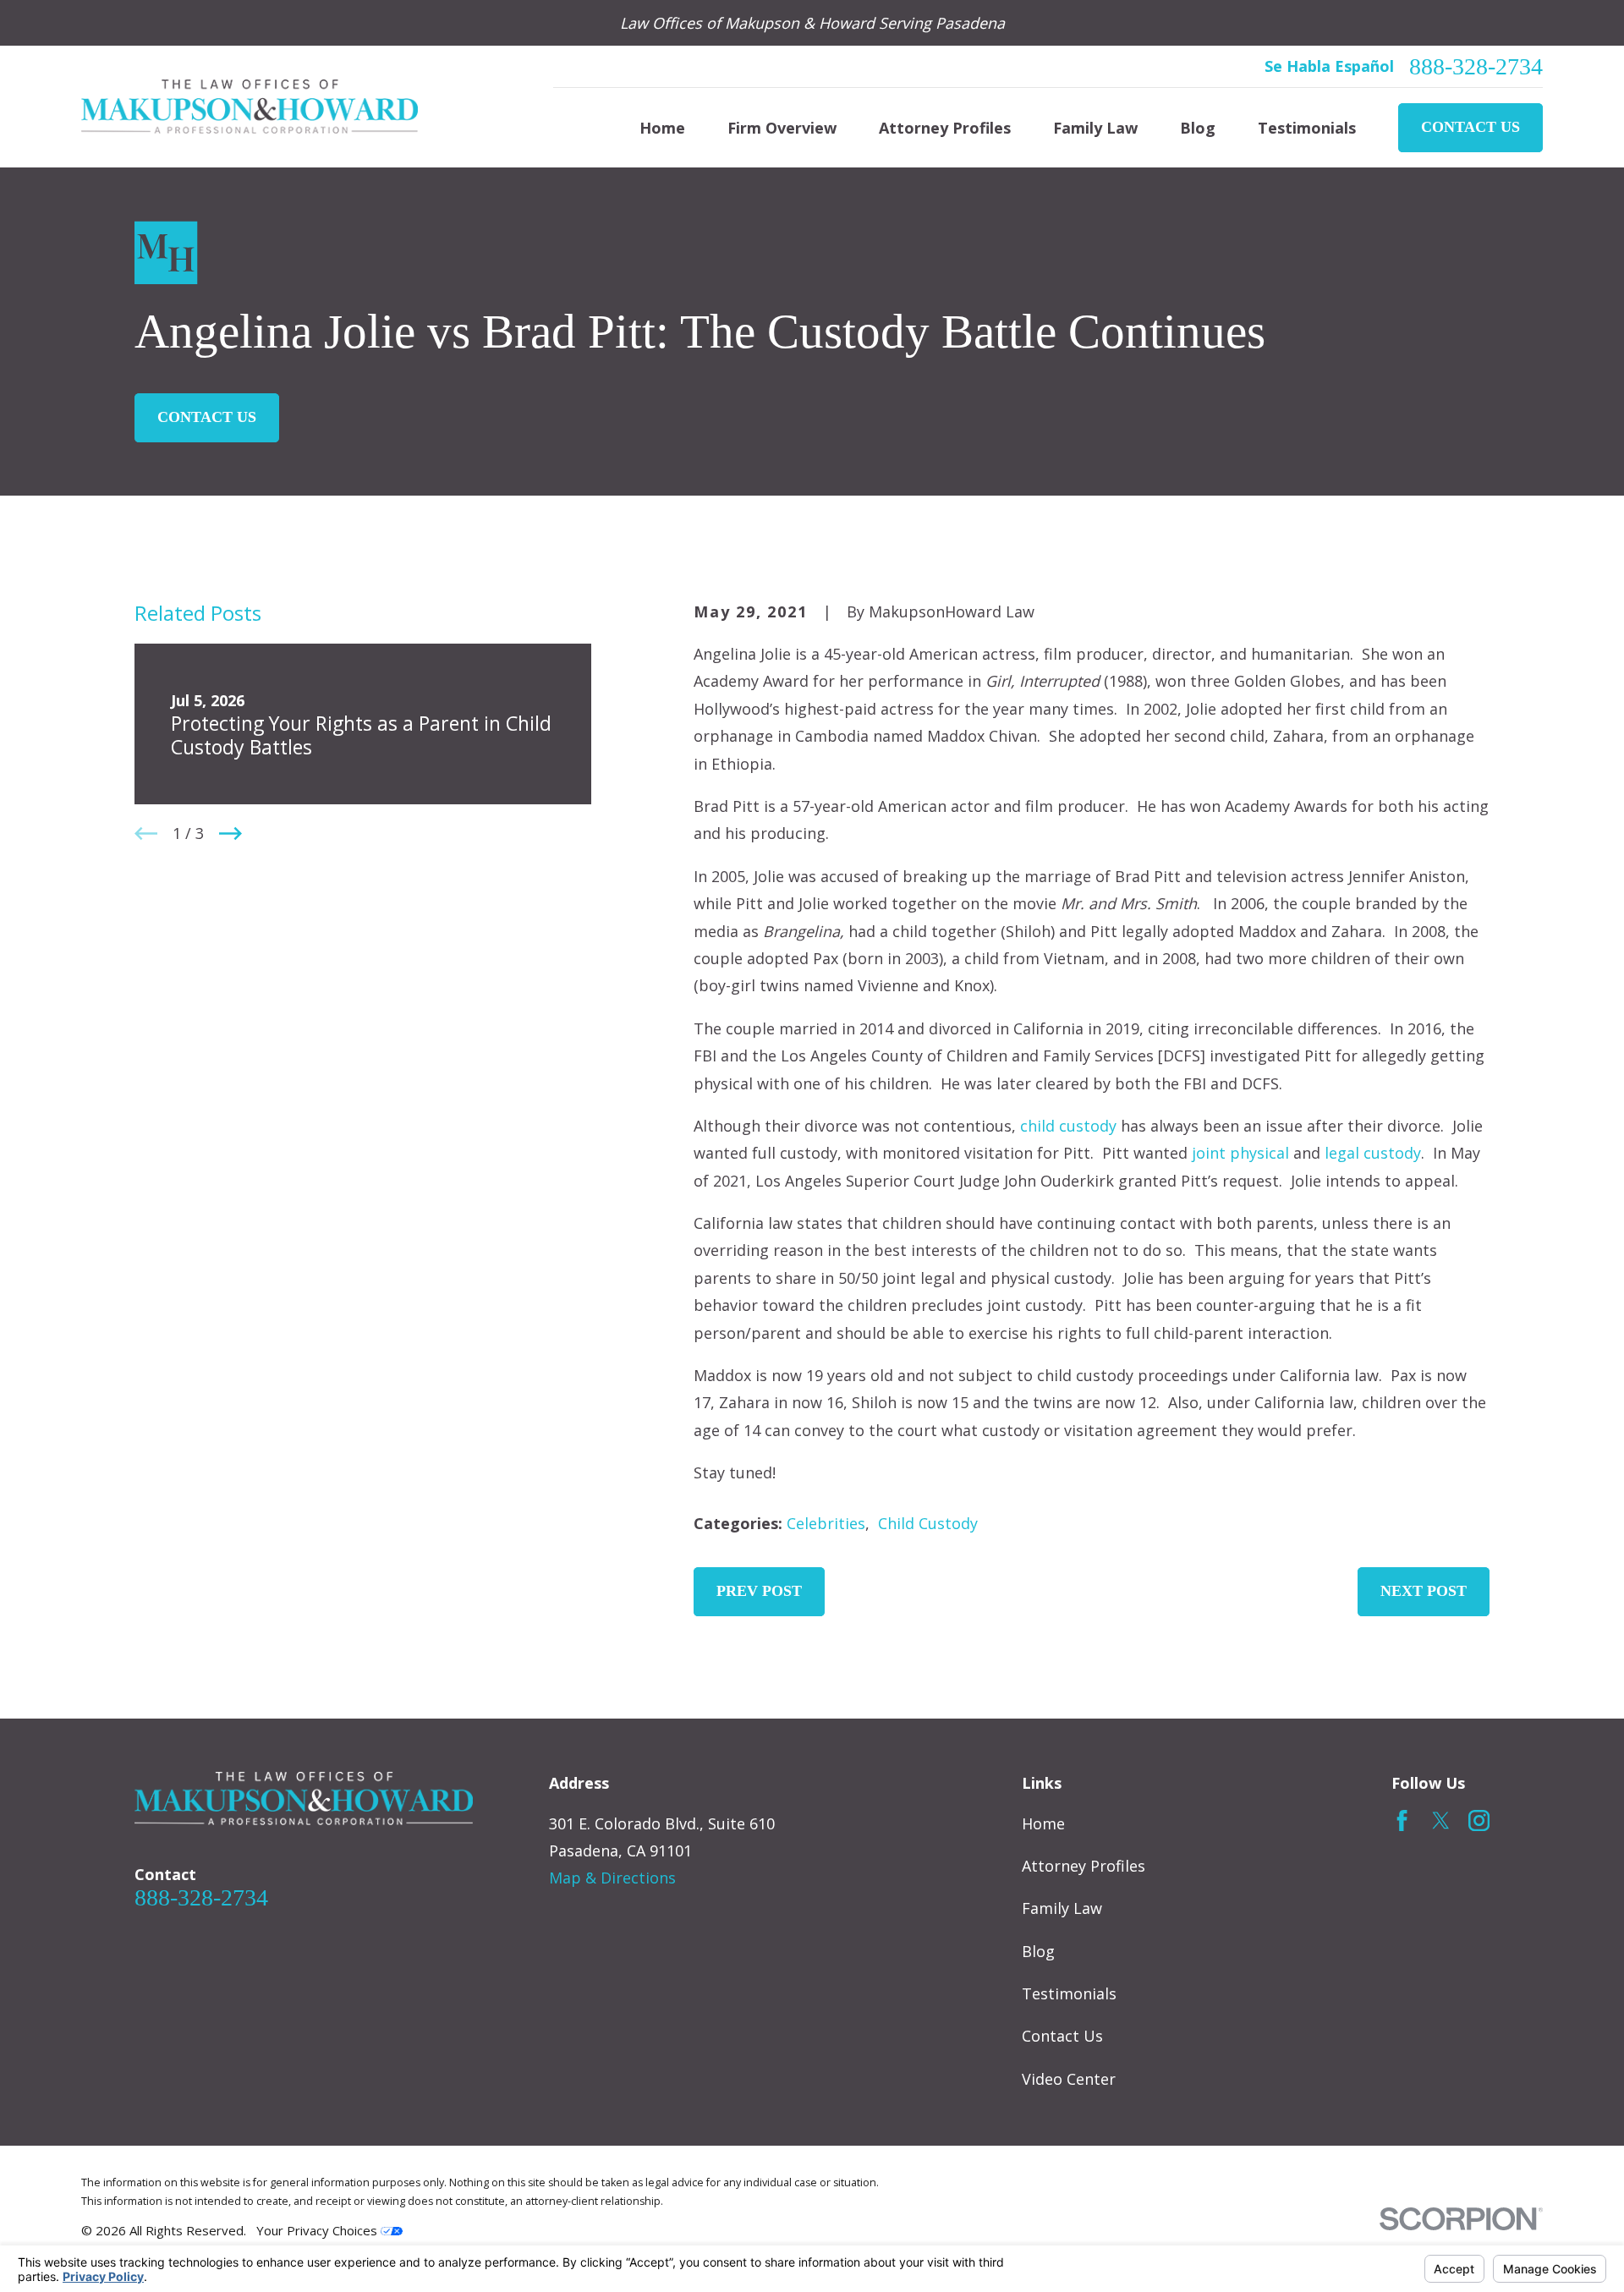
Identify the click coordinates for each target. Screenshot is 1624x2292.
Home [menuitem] (662, 128)
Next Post (1424, 1591)
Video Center (1069, 2079)
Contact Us (1470, 127)
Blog (1038, 1951)
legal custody (1373, 1153)
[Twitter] (1441, 1820)
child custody (1068, 1126)
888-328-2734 (1476, 67)
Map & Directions (612, 1878)
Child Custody (928, 1523)
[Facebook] (1402, 1820)
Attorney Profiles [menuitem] (945, 128)
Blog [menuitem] (1198, 128)
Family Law (1062, 1908)
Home (1043, 1823)
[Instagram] (1479, 1820)
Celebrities (826, 1523)
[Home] (250, 107)
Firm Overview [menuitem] (782, 128)
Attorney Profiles (1084, 1866)
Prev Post (759, 1591)
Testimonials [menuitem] (1307, 128)
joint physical (1240, 1153)
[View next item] (230, 833)
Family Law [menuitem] (1095, 128)
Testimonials (1069, 1993)
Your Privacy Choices (318, 2230)
